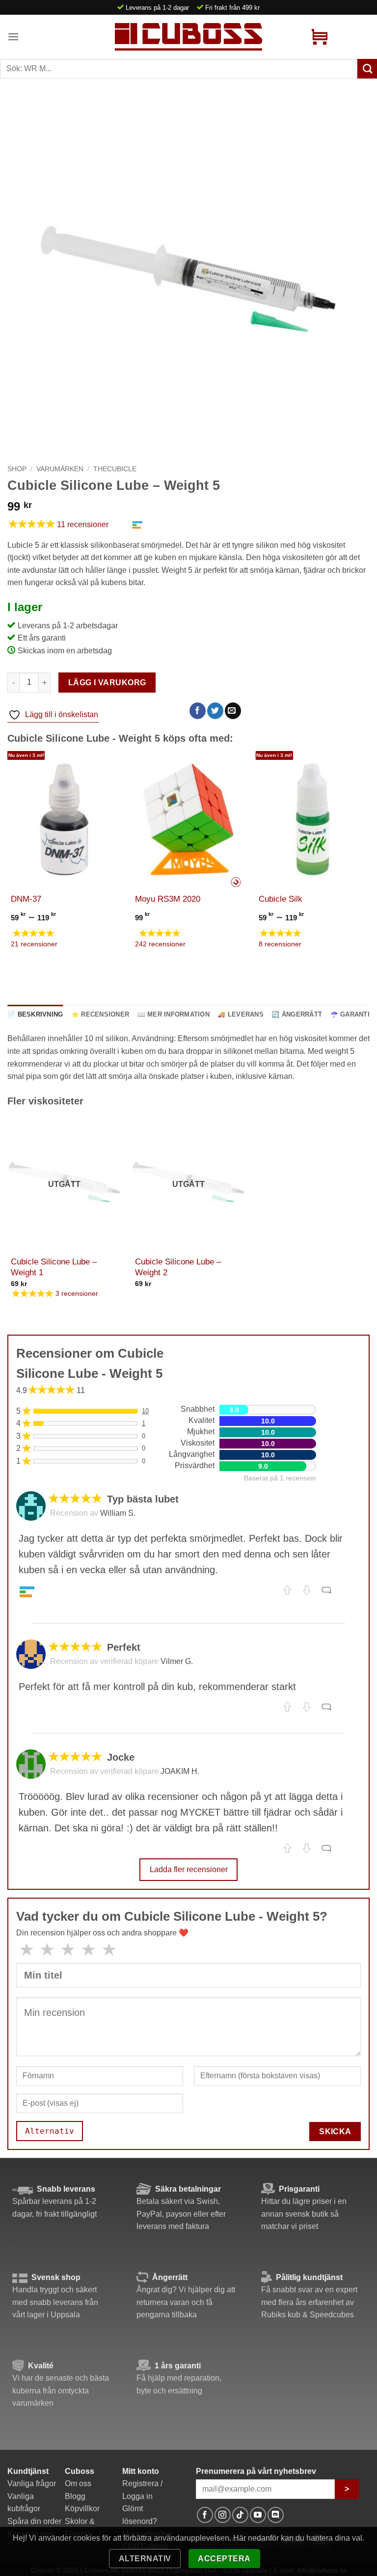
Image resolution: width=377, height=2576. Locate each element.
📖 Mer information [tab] (174, 1014)
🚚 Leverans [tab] (241, 1014)
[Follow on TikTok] (240, 2515)
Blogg (75, 2496)
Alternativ (145, 2559)
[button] (13, 37)
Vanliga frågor (32, 2483)
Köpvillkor (82, 2509)
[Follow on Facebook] (205, 2515)
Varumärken (60, 469)
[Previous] (8, 860)
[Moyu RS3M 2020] (189, 819)
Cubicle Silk (281, 899)
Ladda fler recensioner (189, 1869)
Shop (17, 469)
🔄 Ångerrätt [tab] (297, 1014)
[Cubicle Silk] (312, 819)
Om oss (78, 2483)
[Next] (369, 860)
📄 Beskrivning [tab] (35, 1014)
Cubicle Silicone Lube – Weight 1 (54, 1267)
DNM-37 (26, 899)
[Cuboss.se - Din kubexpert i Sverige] (188, 37)
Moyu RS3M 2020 (168, 899)
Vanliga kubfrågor (24, 2503)
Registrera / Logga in (142, 2490)
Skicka (335, 2132)
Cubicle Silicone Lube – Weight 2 (178, 1267)
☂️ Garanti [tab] (350, 1014)
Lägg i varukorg (107, 683)
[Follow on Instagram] (223, 2515)
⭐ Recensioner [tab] (100, 1014)
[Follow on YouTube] (258, 2515)
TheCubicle (115, 469)
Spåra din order (34, 2521)
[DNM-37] (65, 819)
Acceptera (224, 2559)
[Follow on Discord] (276, 2515)
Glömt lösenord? (140, 2515)
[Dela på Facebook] (198, 711)
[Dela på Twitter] (215, 711)
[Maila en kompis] (233, 711)
